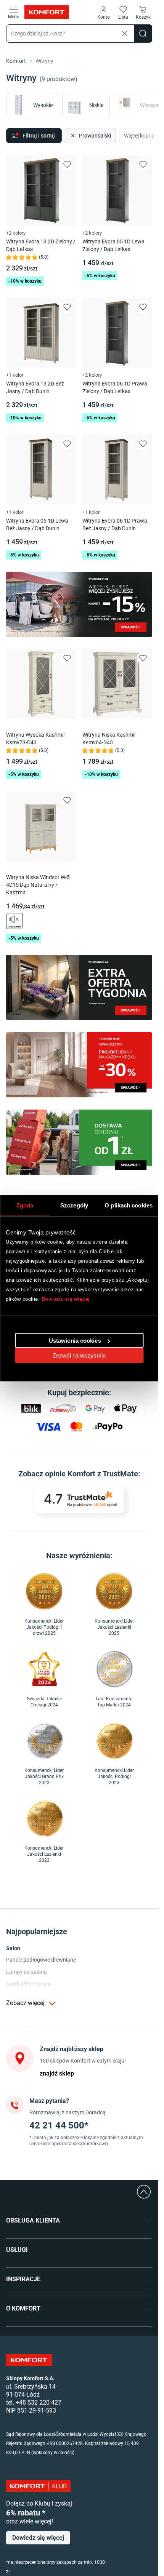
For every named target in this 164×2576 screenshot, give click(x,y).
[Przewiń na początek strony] (144, 2192)
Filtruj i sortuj (39, 136)
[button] (103, 12)
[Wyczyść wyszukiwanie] (125, 34)
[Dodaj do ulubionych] (67, 165)
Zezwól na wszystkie (79, 1355)
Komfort (16, 61)
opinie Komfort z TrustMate (92, 1474)
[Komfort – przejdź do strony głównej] (29, 2360)
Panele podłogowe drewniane (41, 1960)
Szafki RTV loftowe (28, 1984)
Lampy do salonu (27, 1972)
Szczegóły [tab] (74, 1205)
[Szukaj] (143, 34)
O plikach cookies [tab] (129, 1205)
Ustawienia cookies (75, 1341)
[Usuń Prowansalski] (72, 136)
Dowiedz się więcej (66, 1299)
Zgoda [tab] (25, 1205)
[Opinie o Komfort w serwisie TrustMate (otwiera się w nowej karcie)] (79, 1499)
